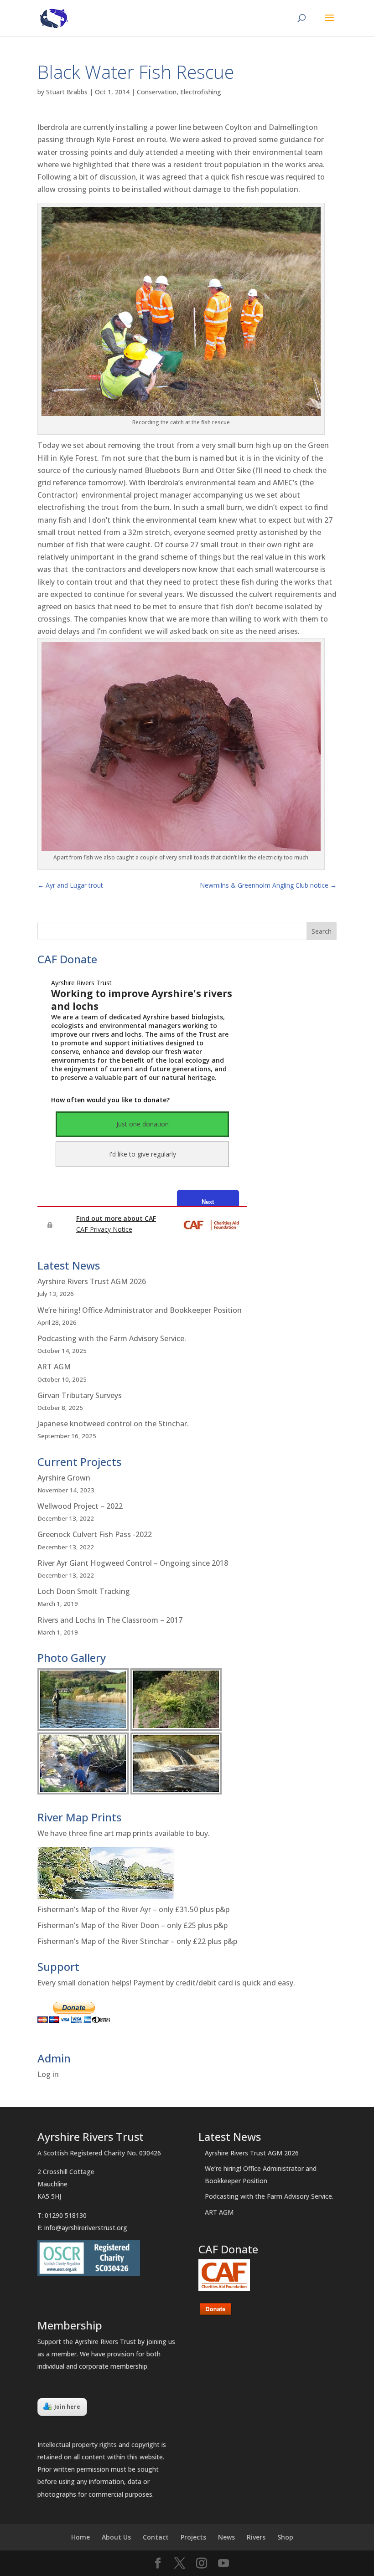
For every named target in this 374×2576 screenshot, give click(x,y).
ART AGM (54, 1367)
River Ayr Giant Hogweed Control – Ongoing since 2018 (133, 1563)
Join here (67, 2407)
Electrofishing (201, 92)
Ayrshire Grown (64, 1478)
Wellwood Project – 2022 (80, 1506)
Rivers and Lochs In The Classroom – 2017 (110, 1620)
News (226, 2537)
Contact (156, 2537)
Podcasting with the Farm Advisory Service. (112, 1338)
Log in (48, 2074)
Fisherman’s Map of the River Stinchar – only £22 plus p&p (137, 1941)
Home (81, 2537)
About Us (116, 2537)
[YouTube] (223, 2563)
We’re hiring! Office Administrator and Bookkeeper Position (140, 1310)
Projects (193, 2537)
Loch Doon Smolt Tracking (84, 1591)
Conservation (157, 92)
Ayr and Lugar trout (70, 885)
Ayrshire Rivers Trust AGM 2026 (92, 1281)
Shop (285, 2537)
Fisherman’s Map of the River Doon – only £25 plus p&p (132, 1925)
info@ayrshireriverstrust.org (86, 2228)
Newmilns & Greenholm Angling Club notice (268, 885)
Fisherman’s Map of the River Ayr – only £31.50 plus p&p (133, 1909)
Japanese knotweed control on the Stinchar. (113, 1424)
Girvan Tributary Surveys (80, 1395)
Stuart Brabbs (67, 92)
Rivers (256, 2537)
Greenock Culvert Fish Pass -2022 (95, 1534)
